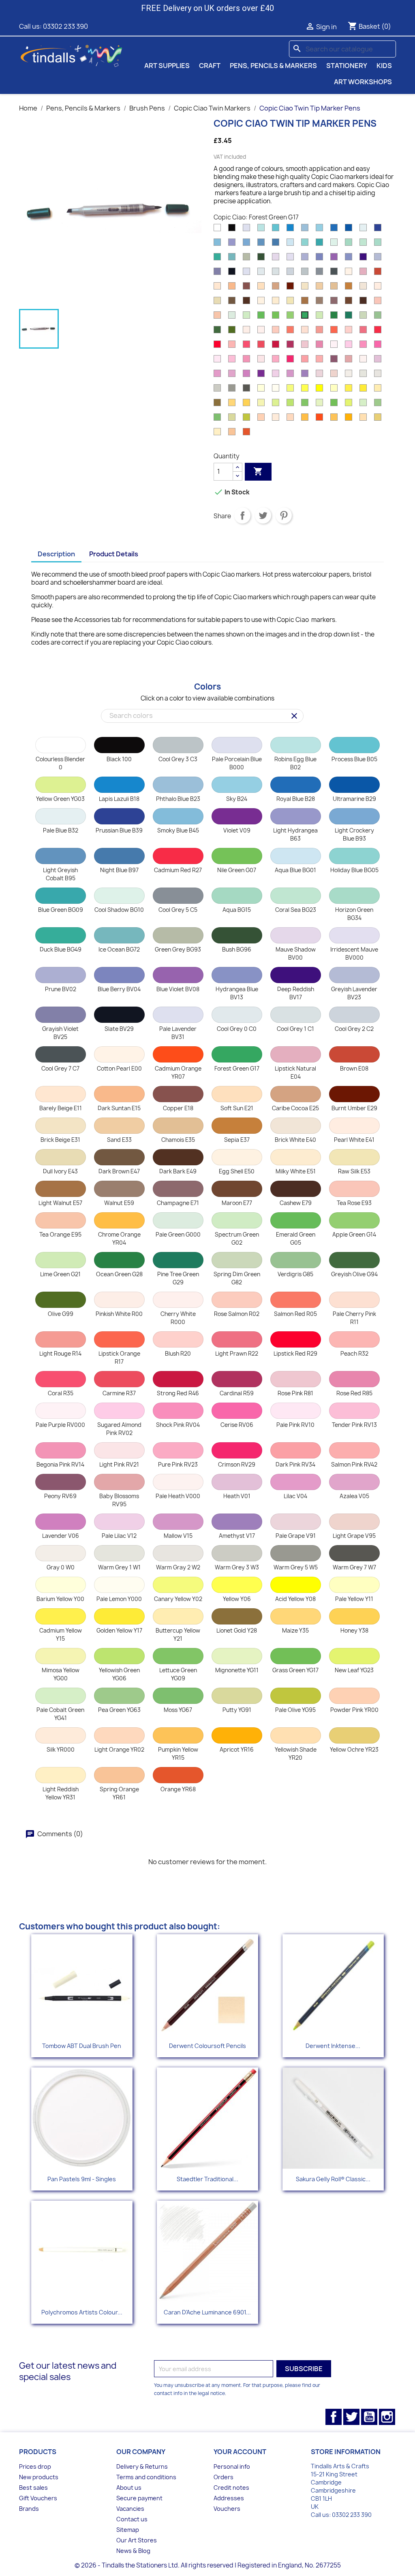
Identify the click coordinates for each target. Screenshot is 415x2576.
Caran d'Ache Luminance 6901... (207, 2312)
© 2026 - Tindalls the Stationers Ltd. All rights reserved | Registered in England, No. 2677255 (208, 2565)
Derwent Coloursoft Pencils (207, 2046)
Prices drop (35, 2466)
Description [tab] (56, 554)
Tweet (263, 515)
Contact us (132, 2519)
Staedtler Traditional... (207, 2179)
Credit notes (231, 2488)
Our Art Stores (137, 2540)
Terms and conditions (146, 2477)
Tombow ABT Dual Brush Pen (82, 2046)
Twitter (351, 2417)
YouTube (369, 2417)
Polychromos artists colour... (82, 2312)
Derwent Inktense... (333, 2046)
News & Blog (133, 2551)
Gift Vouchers (38, 2498)
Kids (384, 66)
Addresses (229, 2498)
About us (129, 2488)
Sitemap (128, 2530)
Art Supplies (167, 66)
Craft (210, 66)
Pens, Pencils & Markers (273, 66)
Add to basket (258, 471)
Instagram (387, 2417)
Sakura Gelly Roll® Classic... (333, 2179)
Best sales (33, 2488)
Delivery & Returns (142, 2466)
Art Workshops (363, 82)
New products (39, 2477)
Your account (240, 2452)
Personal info (232, 2466)
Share (242, 515)
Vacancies (130, 2509)
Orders (224, 2477)
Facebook (334, 2417)
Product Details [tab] (114, 554)
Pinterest (284, 515)
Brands (29, 2509)
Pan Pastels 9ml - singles (82, 2179)
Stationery (347, 66)
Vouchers (227, 2509)
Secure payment (139, 2498)
